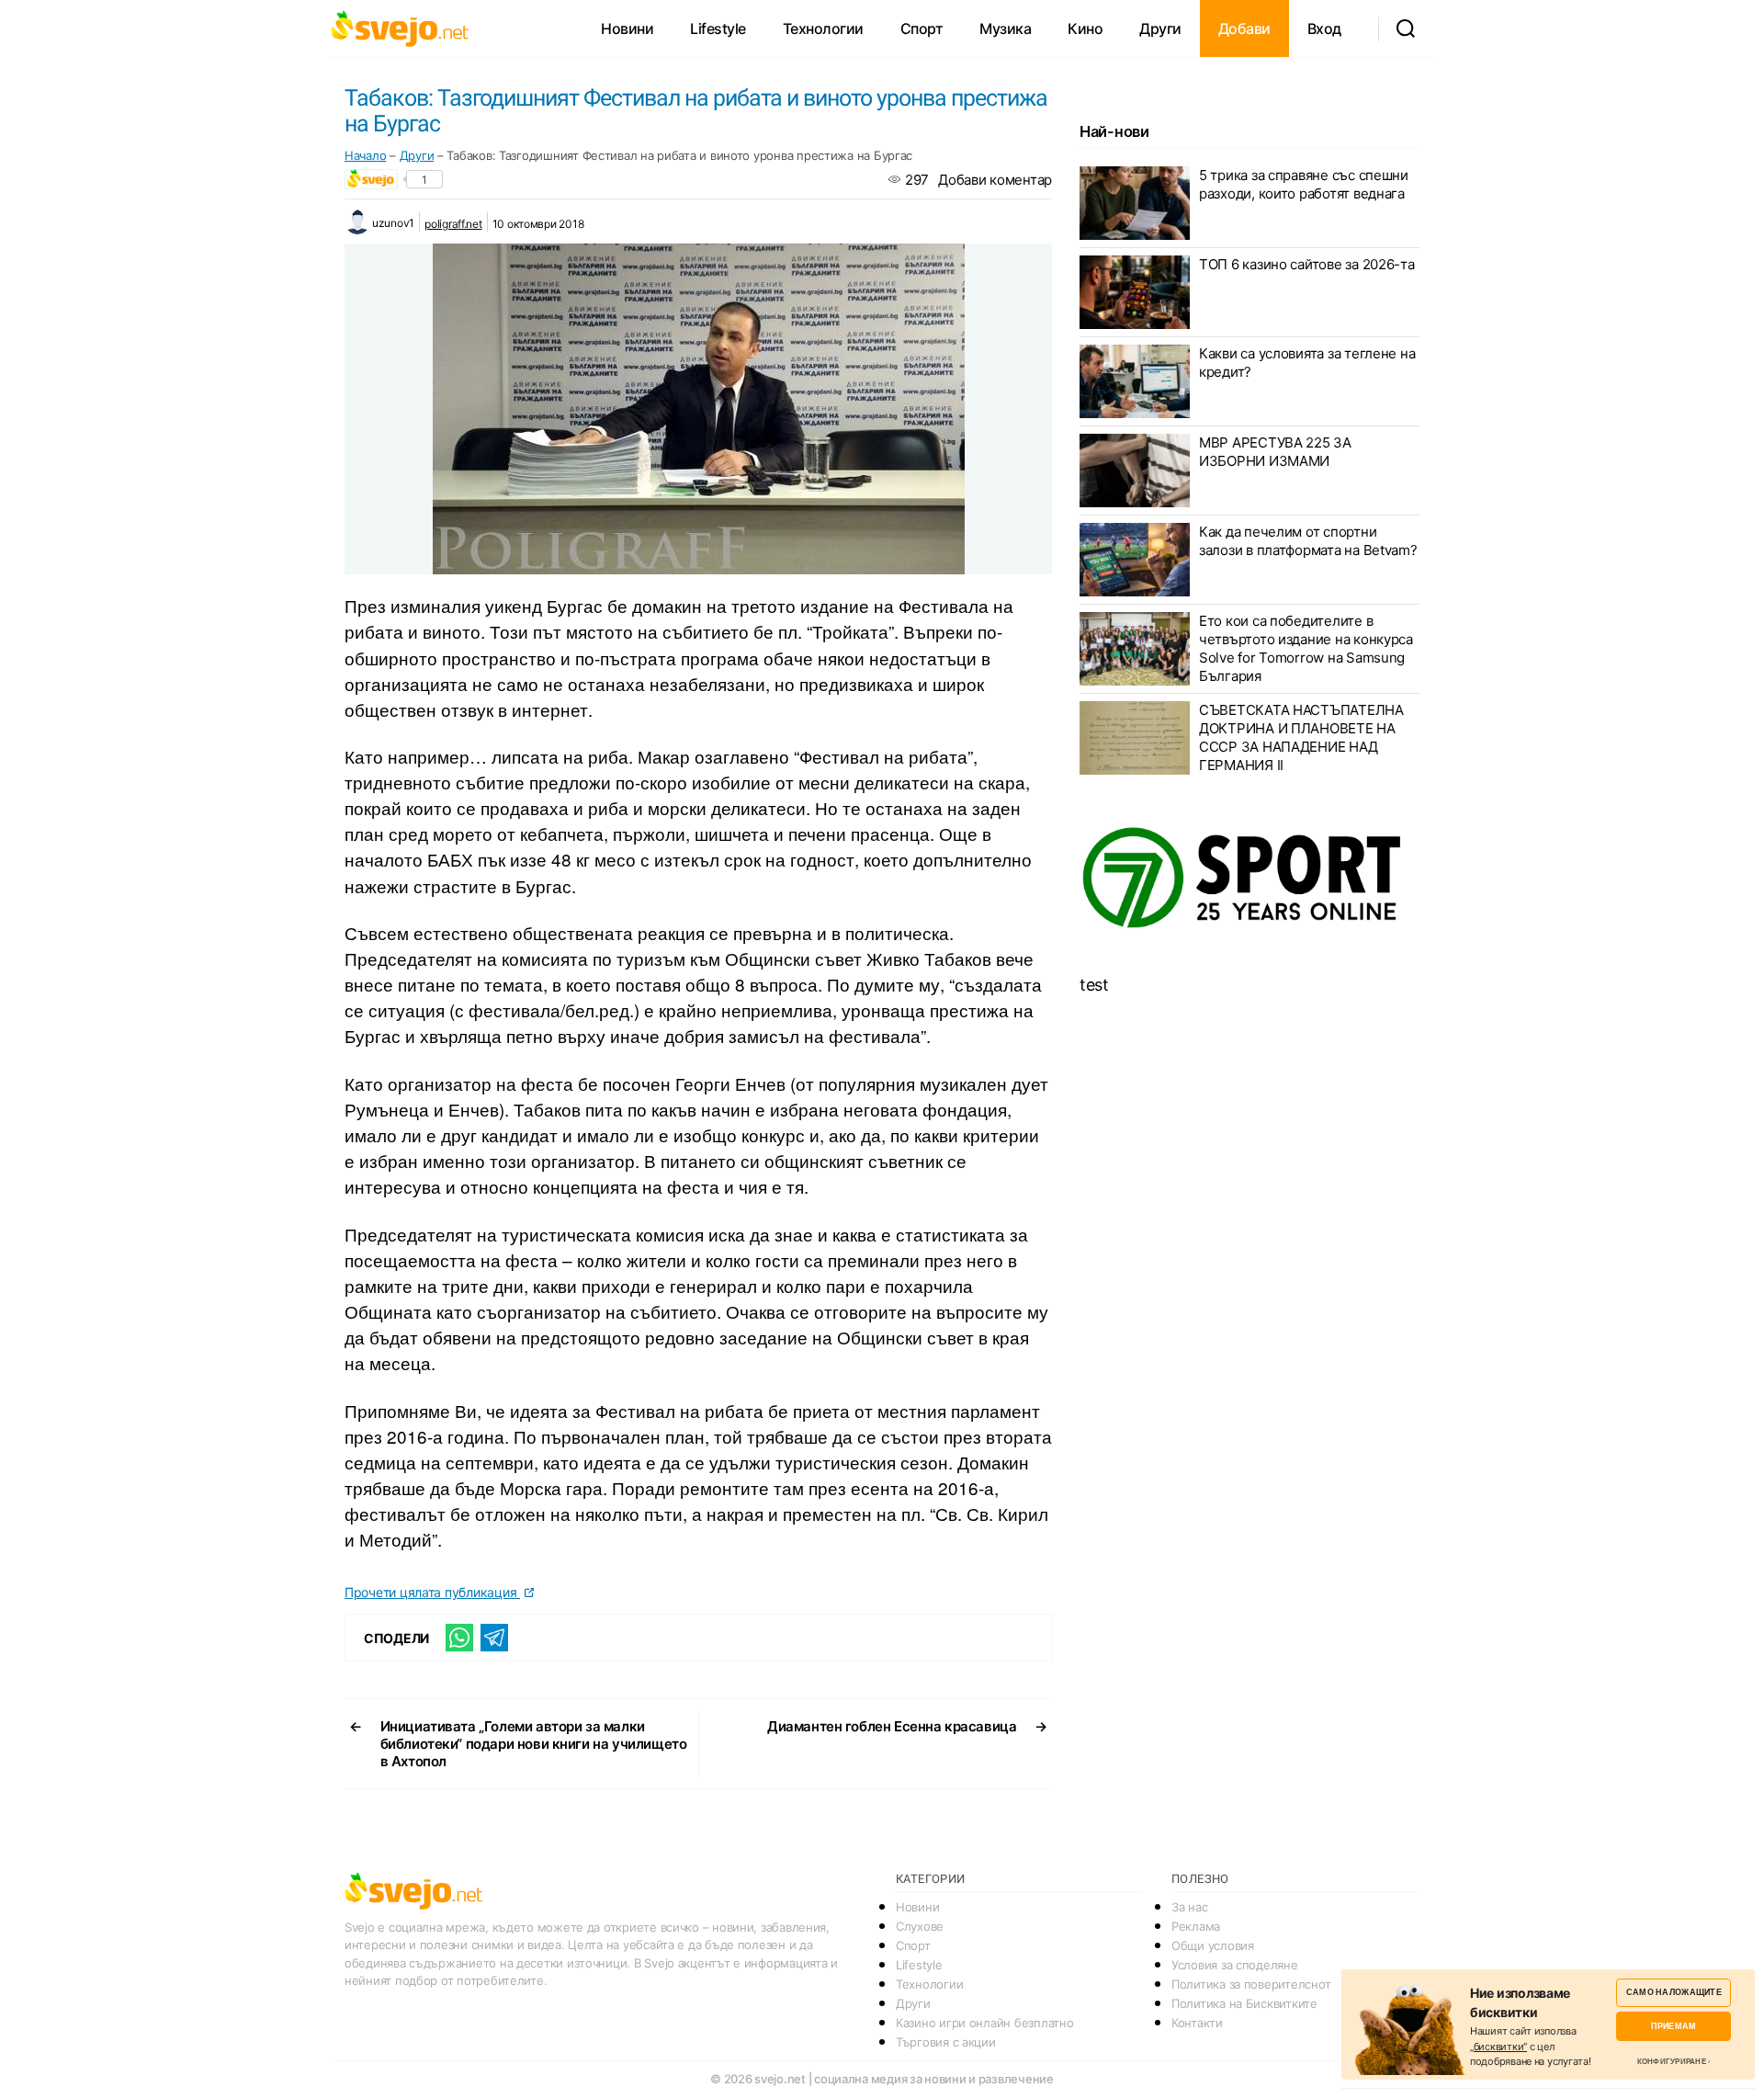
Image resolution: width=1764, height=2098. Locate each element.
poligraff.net (453, 224)
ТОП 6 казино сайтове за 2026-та (1307, 264)
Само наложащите (1674, 1992)
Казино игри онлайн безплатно (984, 2023)
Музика (1005, 28)
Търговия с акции (946, 2042)
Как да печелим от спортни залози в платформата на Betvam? (1308, 541)
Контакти (1197, 2023)
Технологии (823, 28)
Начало (365, 155)
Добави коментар (995, 180)
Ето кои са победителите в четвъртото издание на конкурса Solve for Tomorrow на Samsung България (1306, 648)
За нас (1189, 1907)
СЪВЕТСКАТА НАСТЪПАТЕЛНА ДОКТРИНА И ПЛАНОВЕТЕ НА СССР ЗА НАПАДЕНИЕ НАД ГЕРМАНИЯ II (1301, 737)
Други (1160, 28)
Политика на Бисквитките (1244, 2003)
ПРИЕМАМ (1674, 2026)
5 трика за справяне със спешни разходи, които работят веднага (1304, 184)
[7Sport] (1249, 879)
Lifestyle (718, 28)
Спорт (922, 28)
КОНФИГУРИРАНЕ (1672, 2061)
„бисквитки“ (1498, 2047)
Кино (1085, 28)
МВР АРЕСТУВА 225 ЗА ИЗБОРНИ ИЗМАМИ (1275, 452)
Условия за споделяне (1235, 1965)
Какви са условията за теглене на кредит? (1307, 363)
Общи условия (1213, 1945)
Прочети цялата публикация (432, 1592)
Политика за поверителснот (1251, 1984)
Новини (627, 28)
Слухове (920, 1926)
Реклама (1196, 1926)
